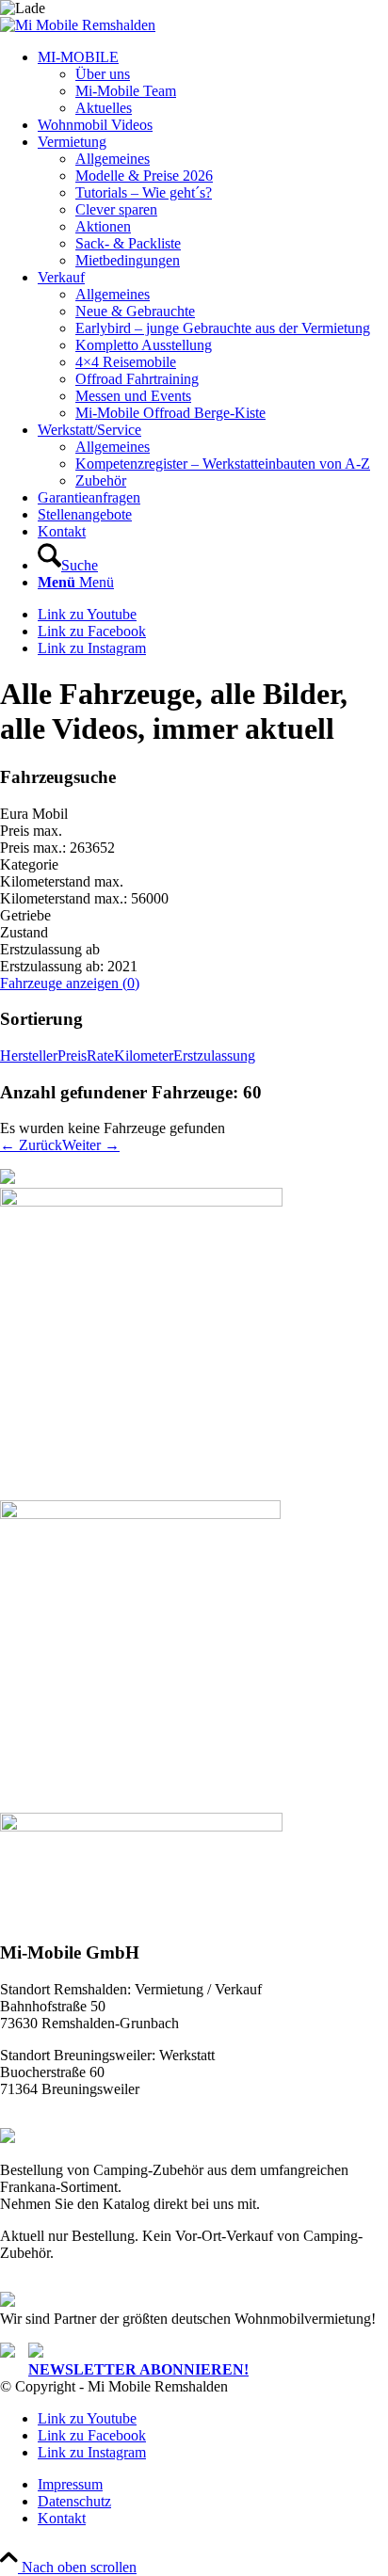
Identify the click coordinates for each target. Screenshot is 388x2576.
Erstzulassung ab (50, 949)
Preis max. (31, 831)
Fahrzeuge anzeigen (70, 983)
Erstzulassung (214, 1056)
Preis (72, 1056)
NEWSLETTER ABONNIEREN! (138, 2369)
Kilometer (144, 1056)
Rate (100, 1056)
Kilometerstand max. (62, 881)
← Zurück (31, 1145)
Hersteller (29, 1056)
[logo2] (78, 25)
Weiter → (91, 1145)
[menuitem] (213, 83)
